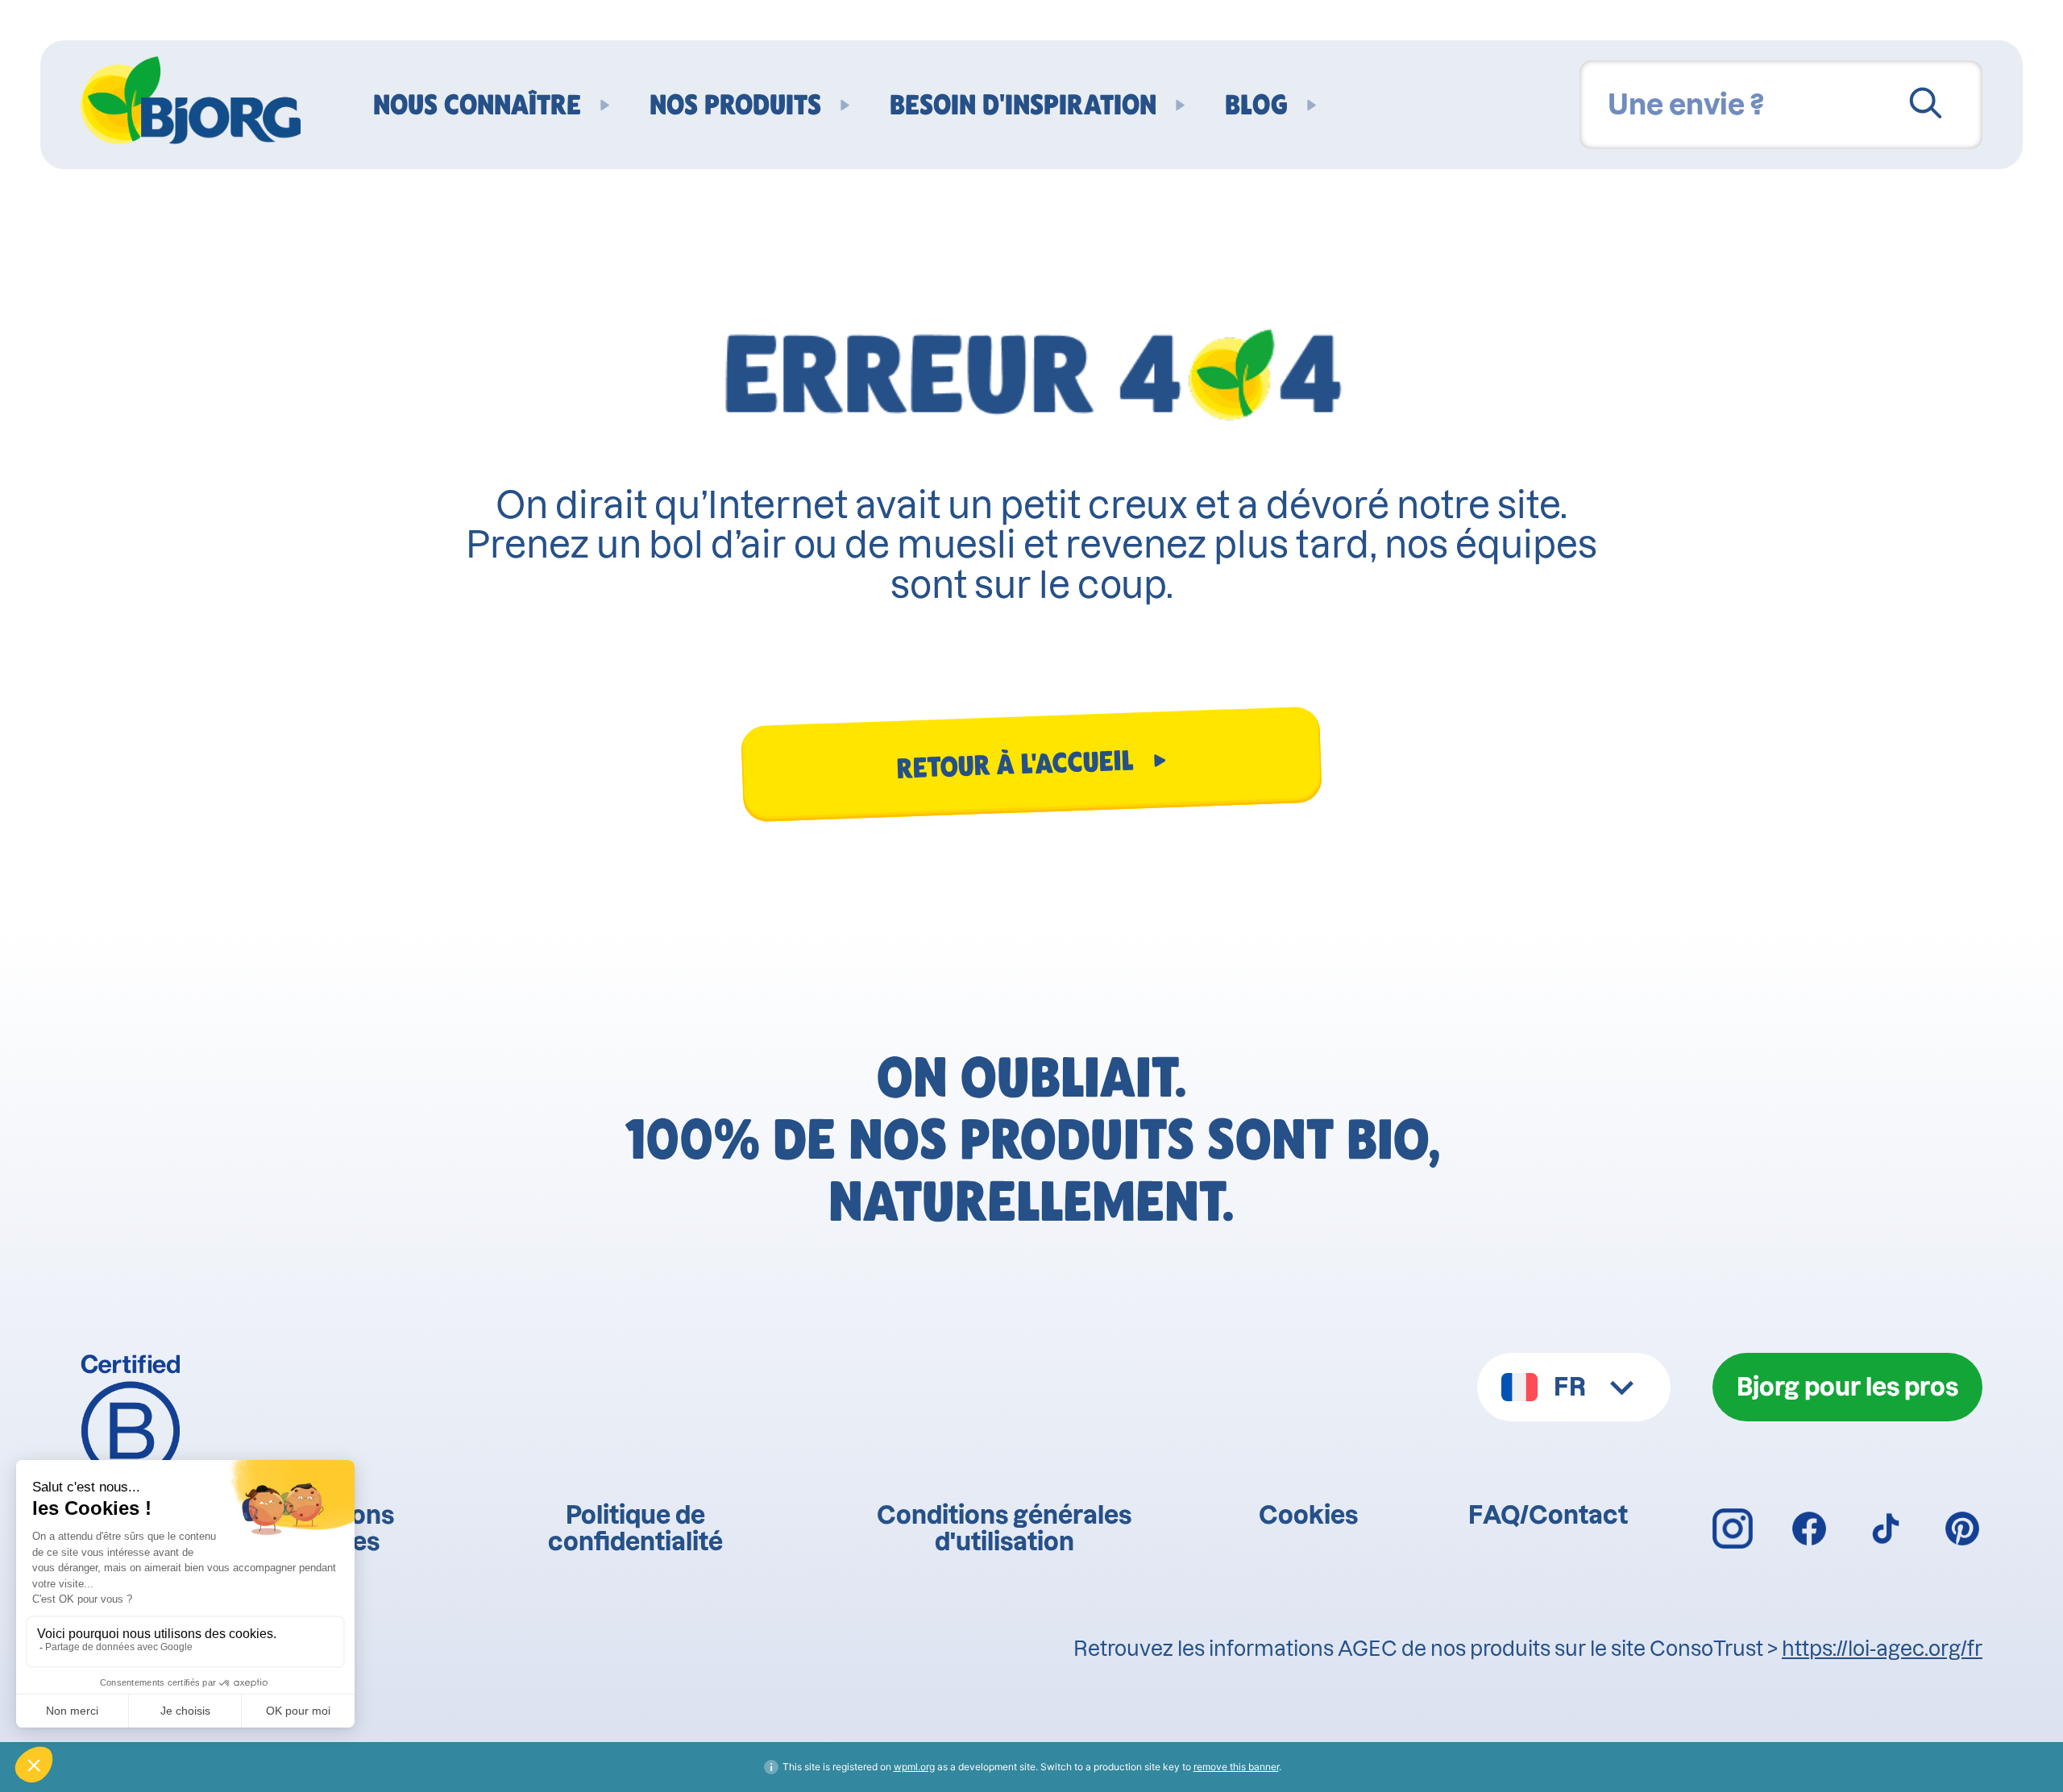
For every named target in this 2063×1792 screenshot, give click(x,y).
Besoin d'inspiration (1023, 105)
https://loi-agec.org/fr (1882, 1649)
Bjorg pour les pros (1847, 1387)
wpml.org (914, 1767)
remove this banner (1236, 1767)
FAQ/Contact (1548, 1515)
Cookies (1308, 1515)
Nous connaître (477, 105)
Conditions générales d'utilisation (1004, 1529)
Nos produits (735, 105)
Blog (1256, 105)
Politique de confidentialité (635, 1529)
